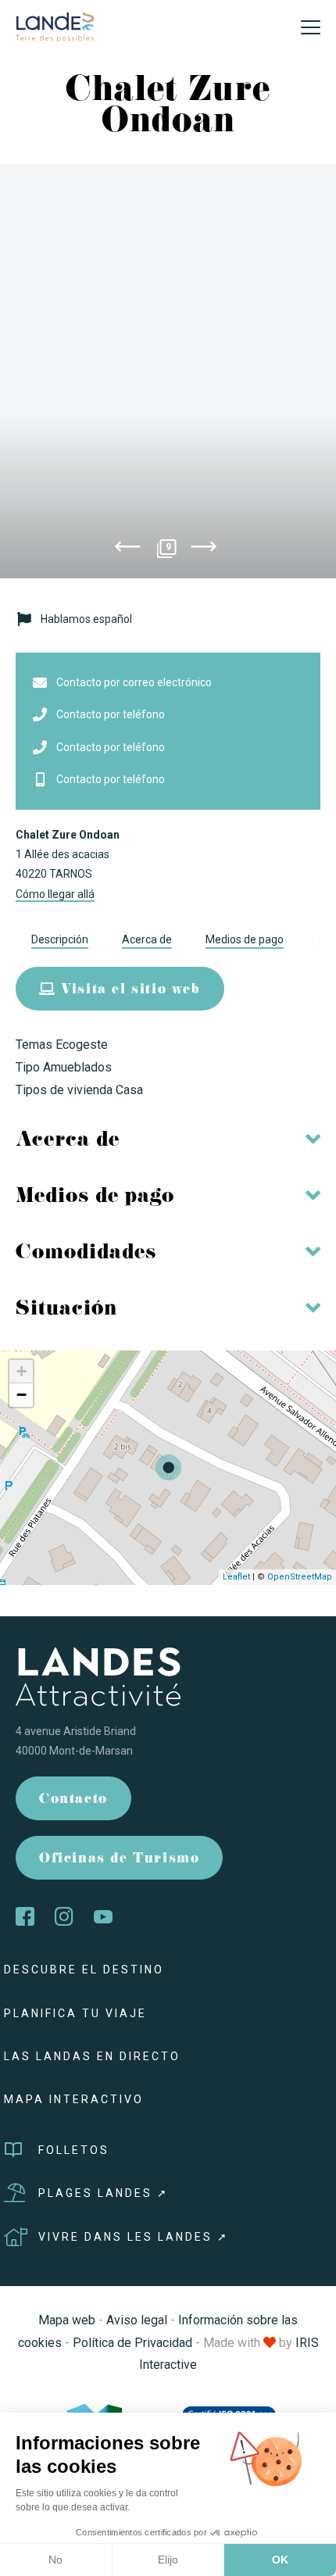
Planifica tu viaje (75, 2013)
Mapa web (67, 2320)
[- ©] (168, 371)
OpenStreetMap (300, 1577)
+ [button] (21, 1371)
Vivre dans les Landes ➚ (134, 2237)
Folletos (74, 2150)
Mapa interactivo (74, 2099)
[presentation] (127, 549)
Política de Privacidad (132, 2343)
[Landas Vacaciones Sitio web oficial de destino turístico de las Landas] (55, 26)
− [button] (21, 1395)
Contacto (73, 1800)
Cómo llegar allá (55, 894)
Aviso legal (137, 2320)
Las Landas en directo (92, 2056)
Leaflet (236, 1577)
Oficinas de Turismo (119, 1860)
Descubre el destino (84, 1970)
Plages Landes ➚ (104, 2193)
